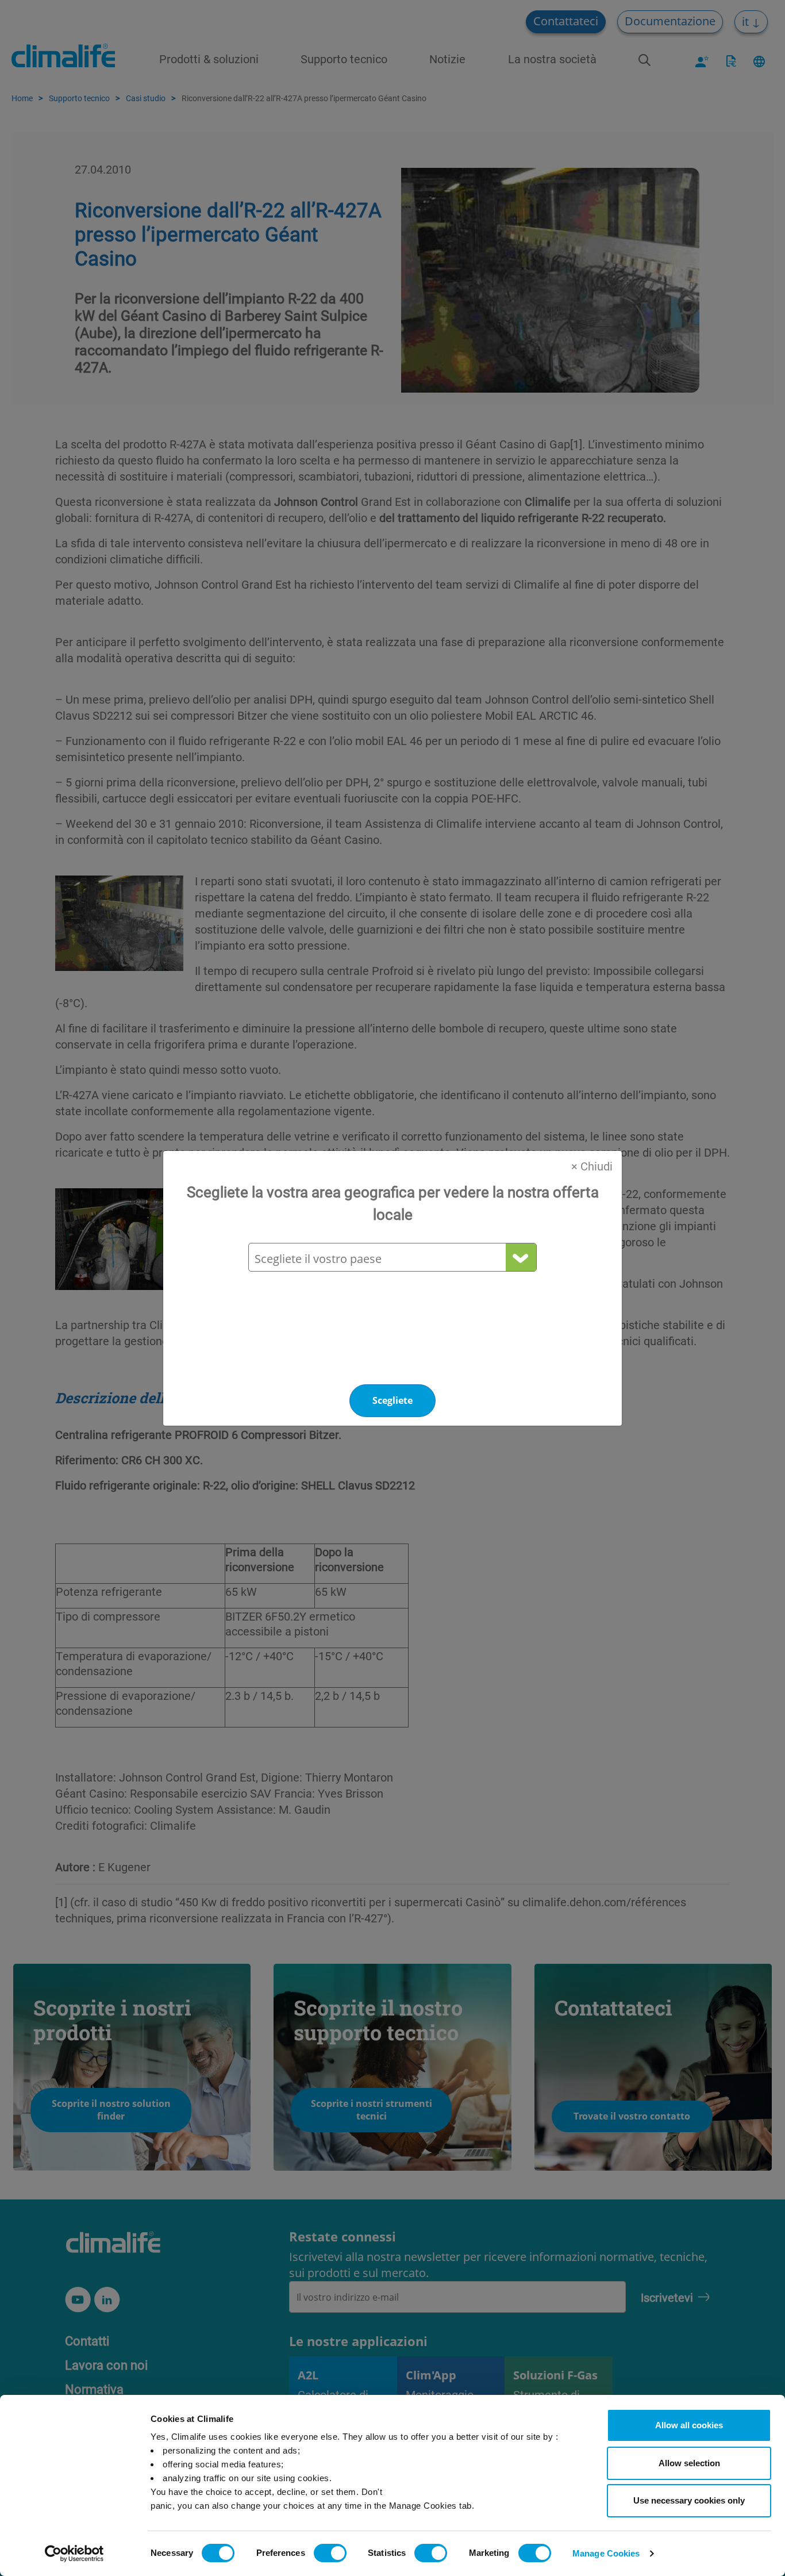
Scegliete (392, 1400)
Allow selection (689, 2463)
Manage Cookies (606, 2553)
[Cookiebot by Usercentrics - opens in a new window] (74, 2554)
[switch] (330, 2553)
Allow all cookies (689, 2425)
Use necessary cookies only (689, 2500)
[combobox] (392, 1259)
